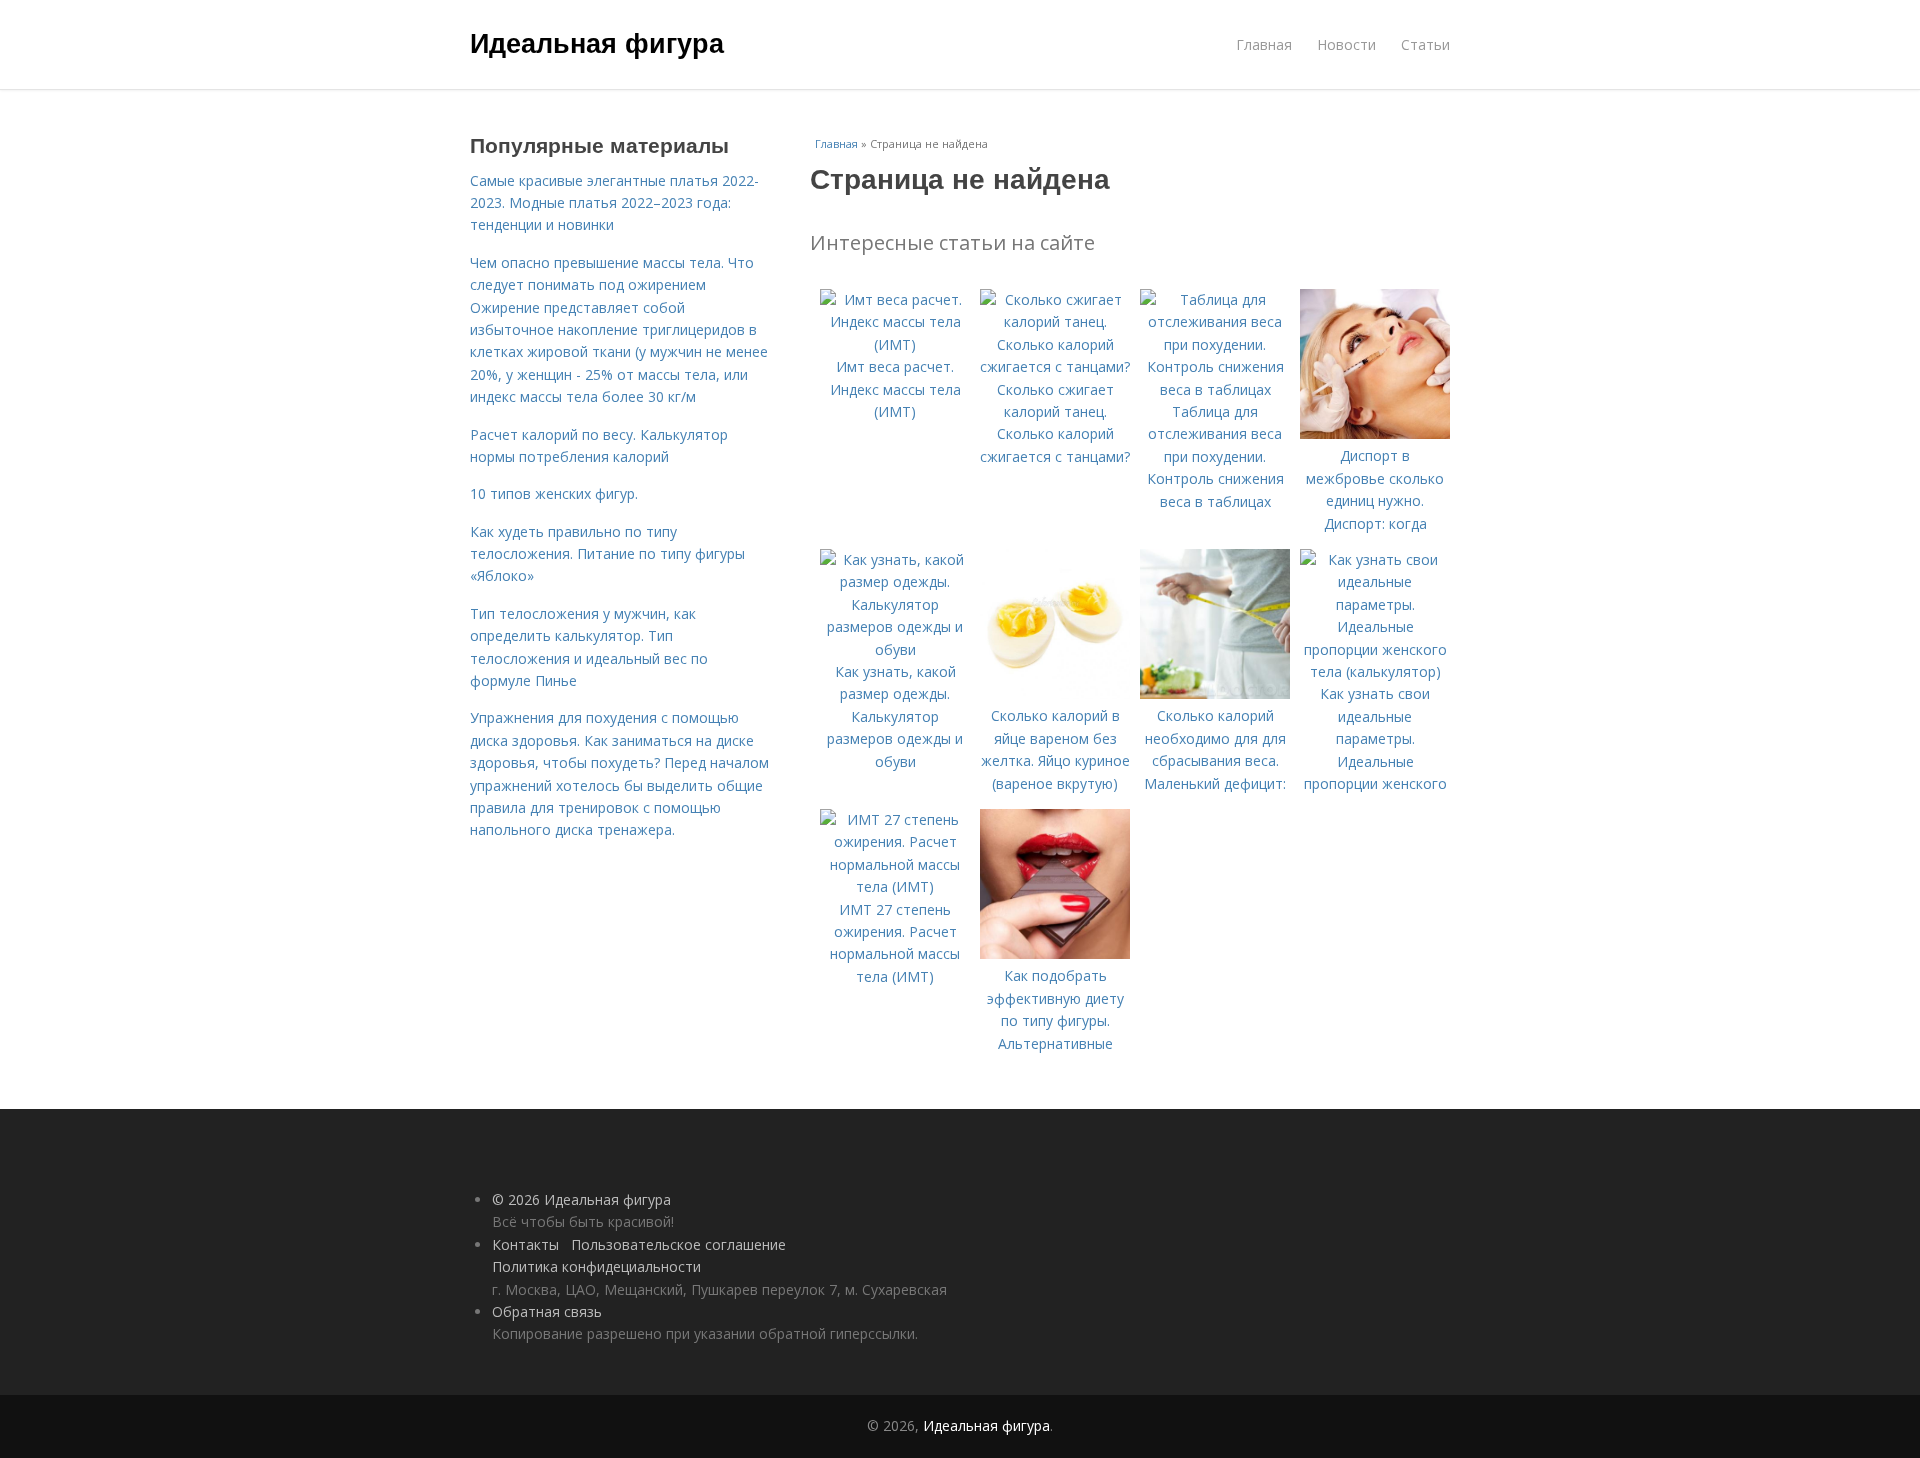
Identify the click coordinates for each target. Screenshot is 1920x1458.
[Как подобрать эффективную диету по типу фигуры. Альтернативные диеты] (1055, 953)
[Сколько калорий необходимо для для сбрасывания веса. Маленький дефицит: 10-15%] (1215, 693)
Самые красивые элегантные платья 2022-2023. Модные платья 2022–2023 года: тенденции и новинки (614, 203)
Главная (1264, 44)
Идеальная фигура (597, 42)
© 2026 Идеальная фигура (581, 1199)
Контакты (525, 1244)
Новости (1346, 44)
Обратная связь (547, 1311)
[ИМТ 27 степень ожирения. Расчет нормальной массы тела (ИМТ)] (895, 886)
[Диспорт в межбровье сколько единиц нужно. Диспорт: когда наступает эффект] (1375, 433)
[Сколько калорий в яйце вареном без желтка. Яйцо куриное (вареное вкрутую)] (1055, 693)
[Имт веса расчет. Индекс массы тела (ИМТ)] (895, 344)
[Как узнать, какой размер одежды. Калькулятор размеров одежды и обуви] (895, 649)
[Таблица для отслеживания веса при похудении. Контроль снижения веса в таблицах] (1215, 389)
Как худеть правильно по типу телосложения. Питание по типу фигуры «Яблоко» (607, 554)
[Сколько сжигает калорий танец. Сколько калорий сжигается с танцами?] (1055, 366)
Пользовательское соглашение (678, 1244)
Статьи (1425, 44)
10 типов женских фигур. (554, 493)
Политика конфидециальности (596, 1266)
